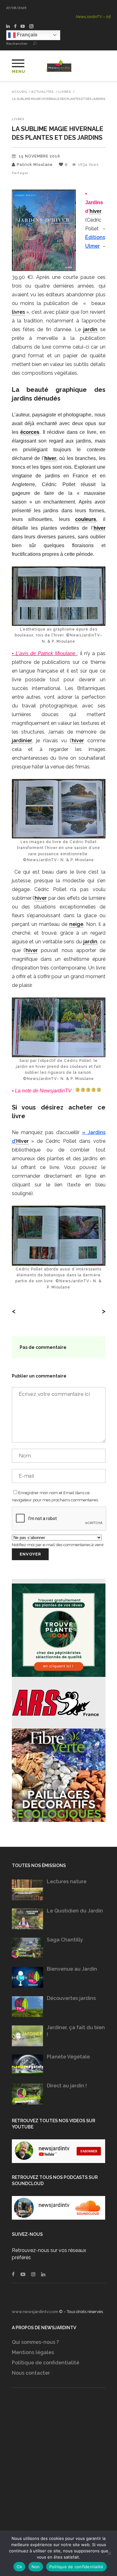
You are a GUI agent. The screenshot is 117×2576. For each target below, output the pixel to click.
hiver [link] (95, 211)
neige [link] (76, 924)
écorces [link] (30, 432)
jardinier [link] (22, 741)
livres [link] (18, 312)
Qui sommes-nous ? (35, 2342)
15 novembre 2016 (39, 156)
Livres (65, 92)
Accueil (20, 92)
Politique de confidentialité (46, 2363)
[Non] (109, 2553)
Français (27, 35)
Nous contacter (31, 2373)
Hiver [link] (22, 1141)
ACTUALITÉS (42, 92)
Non (36, 2567)
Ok (19, 2567)
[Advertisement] (58, 2471)
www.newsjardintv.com (35, 2312)
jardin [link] (90, 329)
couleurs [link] (86, 519)
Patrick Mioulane (35, 165)
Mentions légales (33, 2352)
